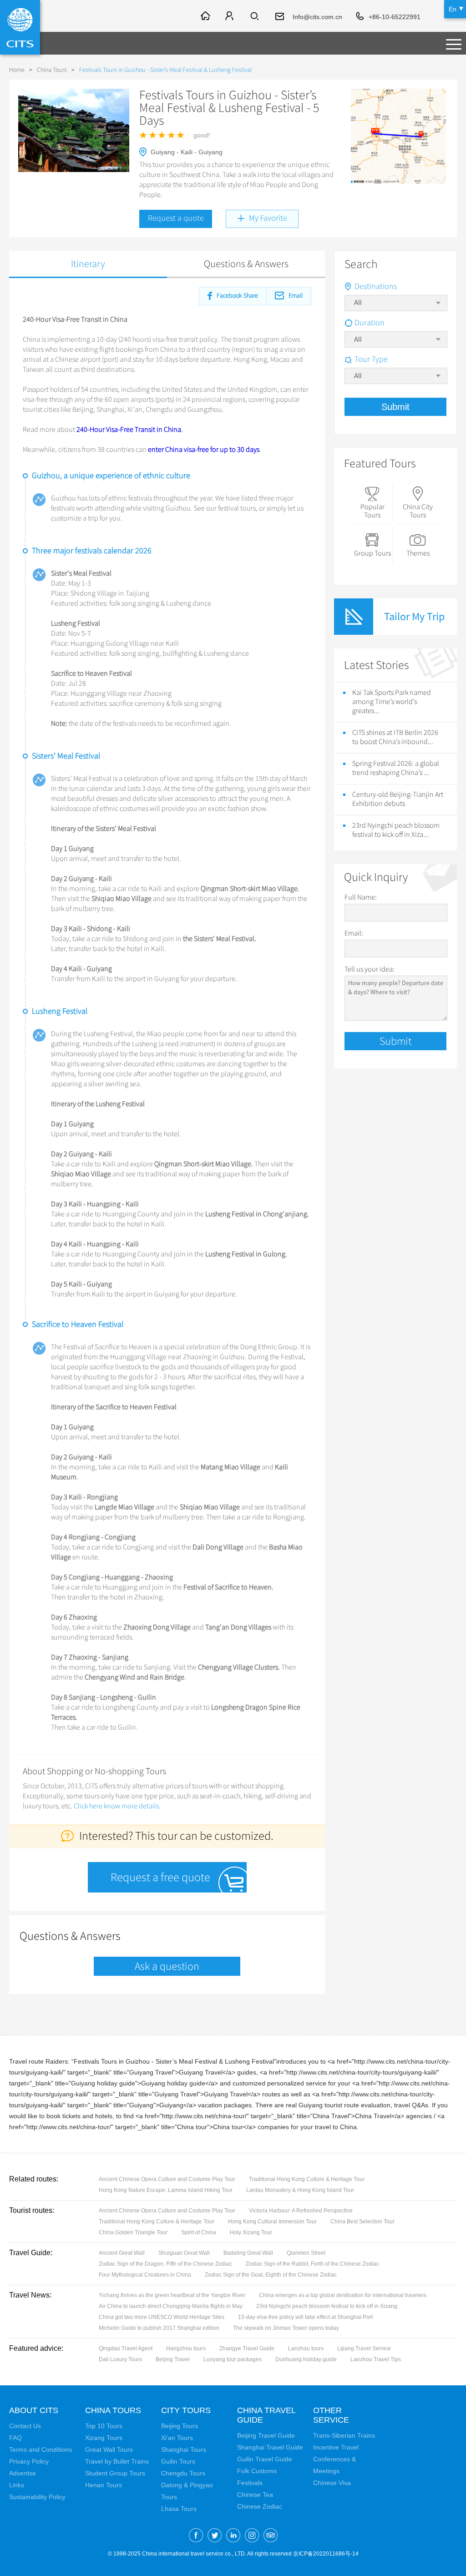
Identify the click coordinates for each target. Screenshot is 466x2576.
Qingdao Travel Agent (126, 2348)
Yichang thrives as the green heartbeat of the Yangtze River (172, 2295)
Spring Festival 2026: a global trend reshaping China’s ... (396, 768)
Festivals (250, 2483)
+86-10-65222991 (395, 17)
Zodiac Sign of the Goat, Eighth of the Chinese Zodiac (271, 2275)
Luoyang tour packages (233, 2359)
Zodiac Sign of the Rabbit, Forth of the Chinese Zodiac (312, 2264)
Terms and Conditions (41, 2449)
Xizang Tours (104, 2438)
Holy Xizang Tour (251, 2232)
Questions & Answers (246, 264)
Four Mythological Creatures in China (145, 2275)
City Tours (186, 2410)
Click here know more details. (117, 1806)
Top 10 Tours (104, 2426)
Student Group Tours (115, 2473)
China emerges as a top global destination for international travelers (343, 2295)
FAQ (15, 2438)
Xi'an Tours (177, 2438)
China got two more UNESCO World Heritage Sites (162, 2317)
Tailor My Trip (414, 616)
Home (17, 70)
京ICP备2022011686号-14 (326, 2554)
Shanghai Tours (184, 2449)
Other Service (331, 2415)
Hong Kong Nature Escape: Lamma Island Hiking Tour (166, 2190)
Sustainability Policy (37, 2497)
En (453, 9)
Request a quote (176, 218)
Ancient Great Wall (122, 2253)
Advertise (23, 2473)
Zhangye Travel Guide (247, 2348)
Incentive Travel (336, 2447)
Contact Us (25, 2426)
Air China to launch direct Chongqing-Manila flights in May (171, 2306)
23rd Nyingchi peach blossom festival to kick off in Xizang (327, 2306)
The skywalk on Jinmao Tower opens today (286, 2328)
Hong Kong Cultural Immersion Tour (272, 2222)
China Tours (52, 70)
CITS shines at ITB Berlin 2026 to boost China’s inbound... (395, 737)
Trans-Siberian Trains (344, 2435)
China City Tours (418, 511)
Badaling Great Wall (248, 2253)
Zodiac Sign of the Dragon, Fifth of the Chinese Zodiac (165, 2264)
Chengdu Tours (183, 2473)
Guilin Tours (178, 2461)
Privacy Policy (29, 2461)
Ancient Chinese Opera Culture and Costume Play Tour (167, 2179)
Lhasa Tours (179, 2509)
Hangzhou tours (186, 2348)
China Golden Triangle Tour (133, 2232)
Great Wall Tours (109, 2449)
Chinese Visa (332, 2483)
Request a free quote (160, 1877)
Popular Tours (372, 511)
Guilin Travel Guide (265, 2459)
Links (17, 2485)
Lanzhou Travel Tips (376, 2359)
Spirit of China (199, 2232)
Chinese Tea (255, 2495)
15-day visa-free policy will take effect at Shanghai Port (305, 2317)
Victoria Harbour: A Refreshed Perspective (301, 2211)
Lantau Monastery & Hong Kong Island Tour (300, 2190)
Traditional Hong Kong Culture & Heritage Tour (307, 2179)
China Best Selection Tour (362, 2222)
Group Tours (372, 553)
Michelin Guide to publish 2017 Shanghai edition (159, 2328)
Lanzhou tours (306, 2348)
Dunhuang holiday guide (306, 2359)
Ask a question (167, 1966)
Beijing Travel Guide (266, 2435)
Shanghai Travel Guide (270, 2447)
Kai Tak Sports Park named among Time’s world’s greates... (392, 702)
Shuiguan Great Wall (184, 2253)
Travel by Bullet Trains (117, 2461)
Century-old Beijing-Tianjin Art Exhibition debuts (398, 799)
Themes (418, 553)
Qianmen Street (306, 2253)
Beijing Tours (180, 2426)
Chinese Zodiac (260, 2506)
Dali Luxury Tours (120, 2359)
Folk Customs (257, 2471)
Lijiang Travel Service (364, 2348)
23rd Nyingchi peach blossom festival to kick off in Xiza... (396, 830)
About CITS (34, 2410)
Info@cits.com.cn (317, 17)
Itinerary (88, 264)
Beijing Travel (173, 2359)
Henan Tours (104, 2485)
